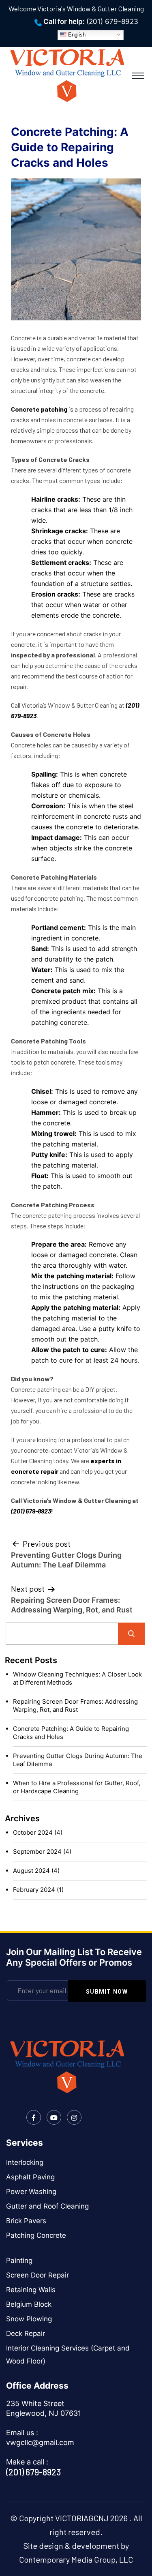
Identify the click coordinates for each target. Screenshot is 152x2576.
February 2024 (34, 1890)
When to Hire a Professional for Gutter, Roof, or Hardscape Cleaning (77, 1787)
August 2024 (31, 1871)
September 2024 (37, 1851)
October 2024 (33, 1832)
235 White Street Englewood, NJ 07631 (44, 2408)
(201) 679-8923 (112, 21)
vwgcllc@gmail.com (40, 2442)
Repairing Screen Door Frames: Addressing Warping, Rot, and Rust (75, 1706)
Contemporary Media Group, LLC (76, 2559)
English (76, 34)
